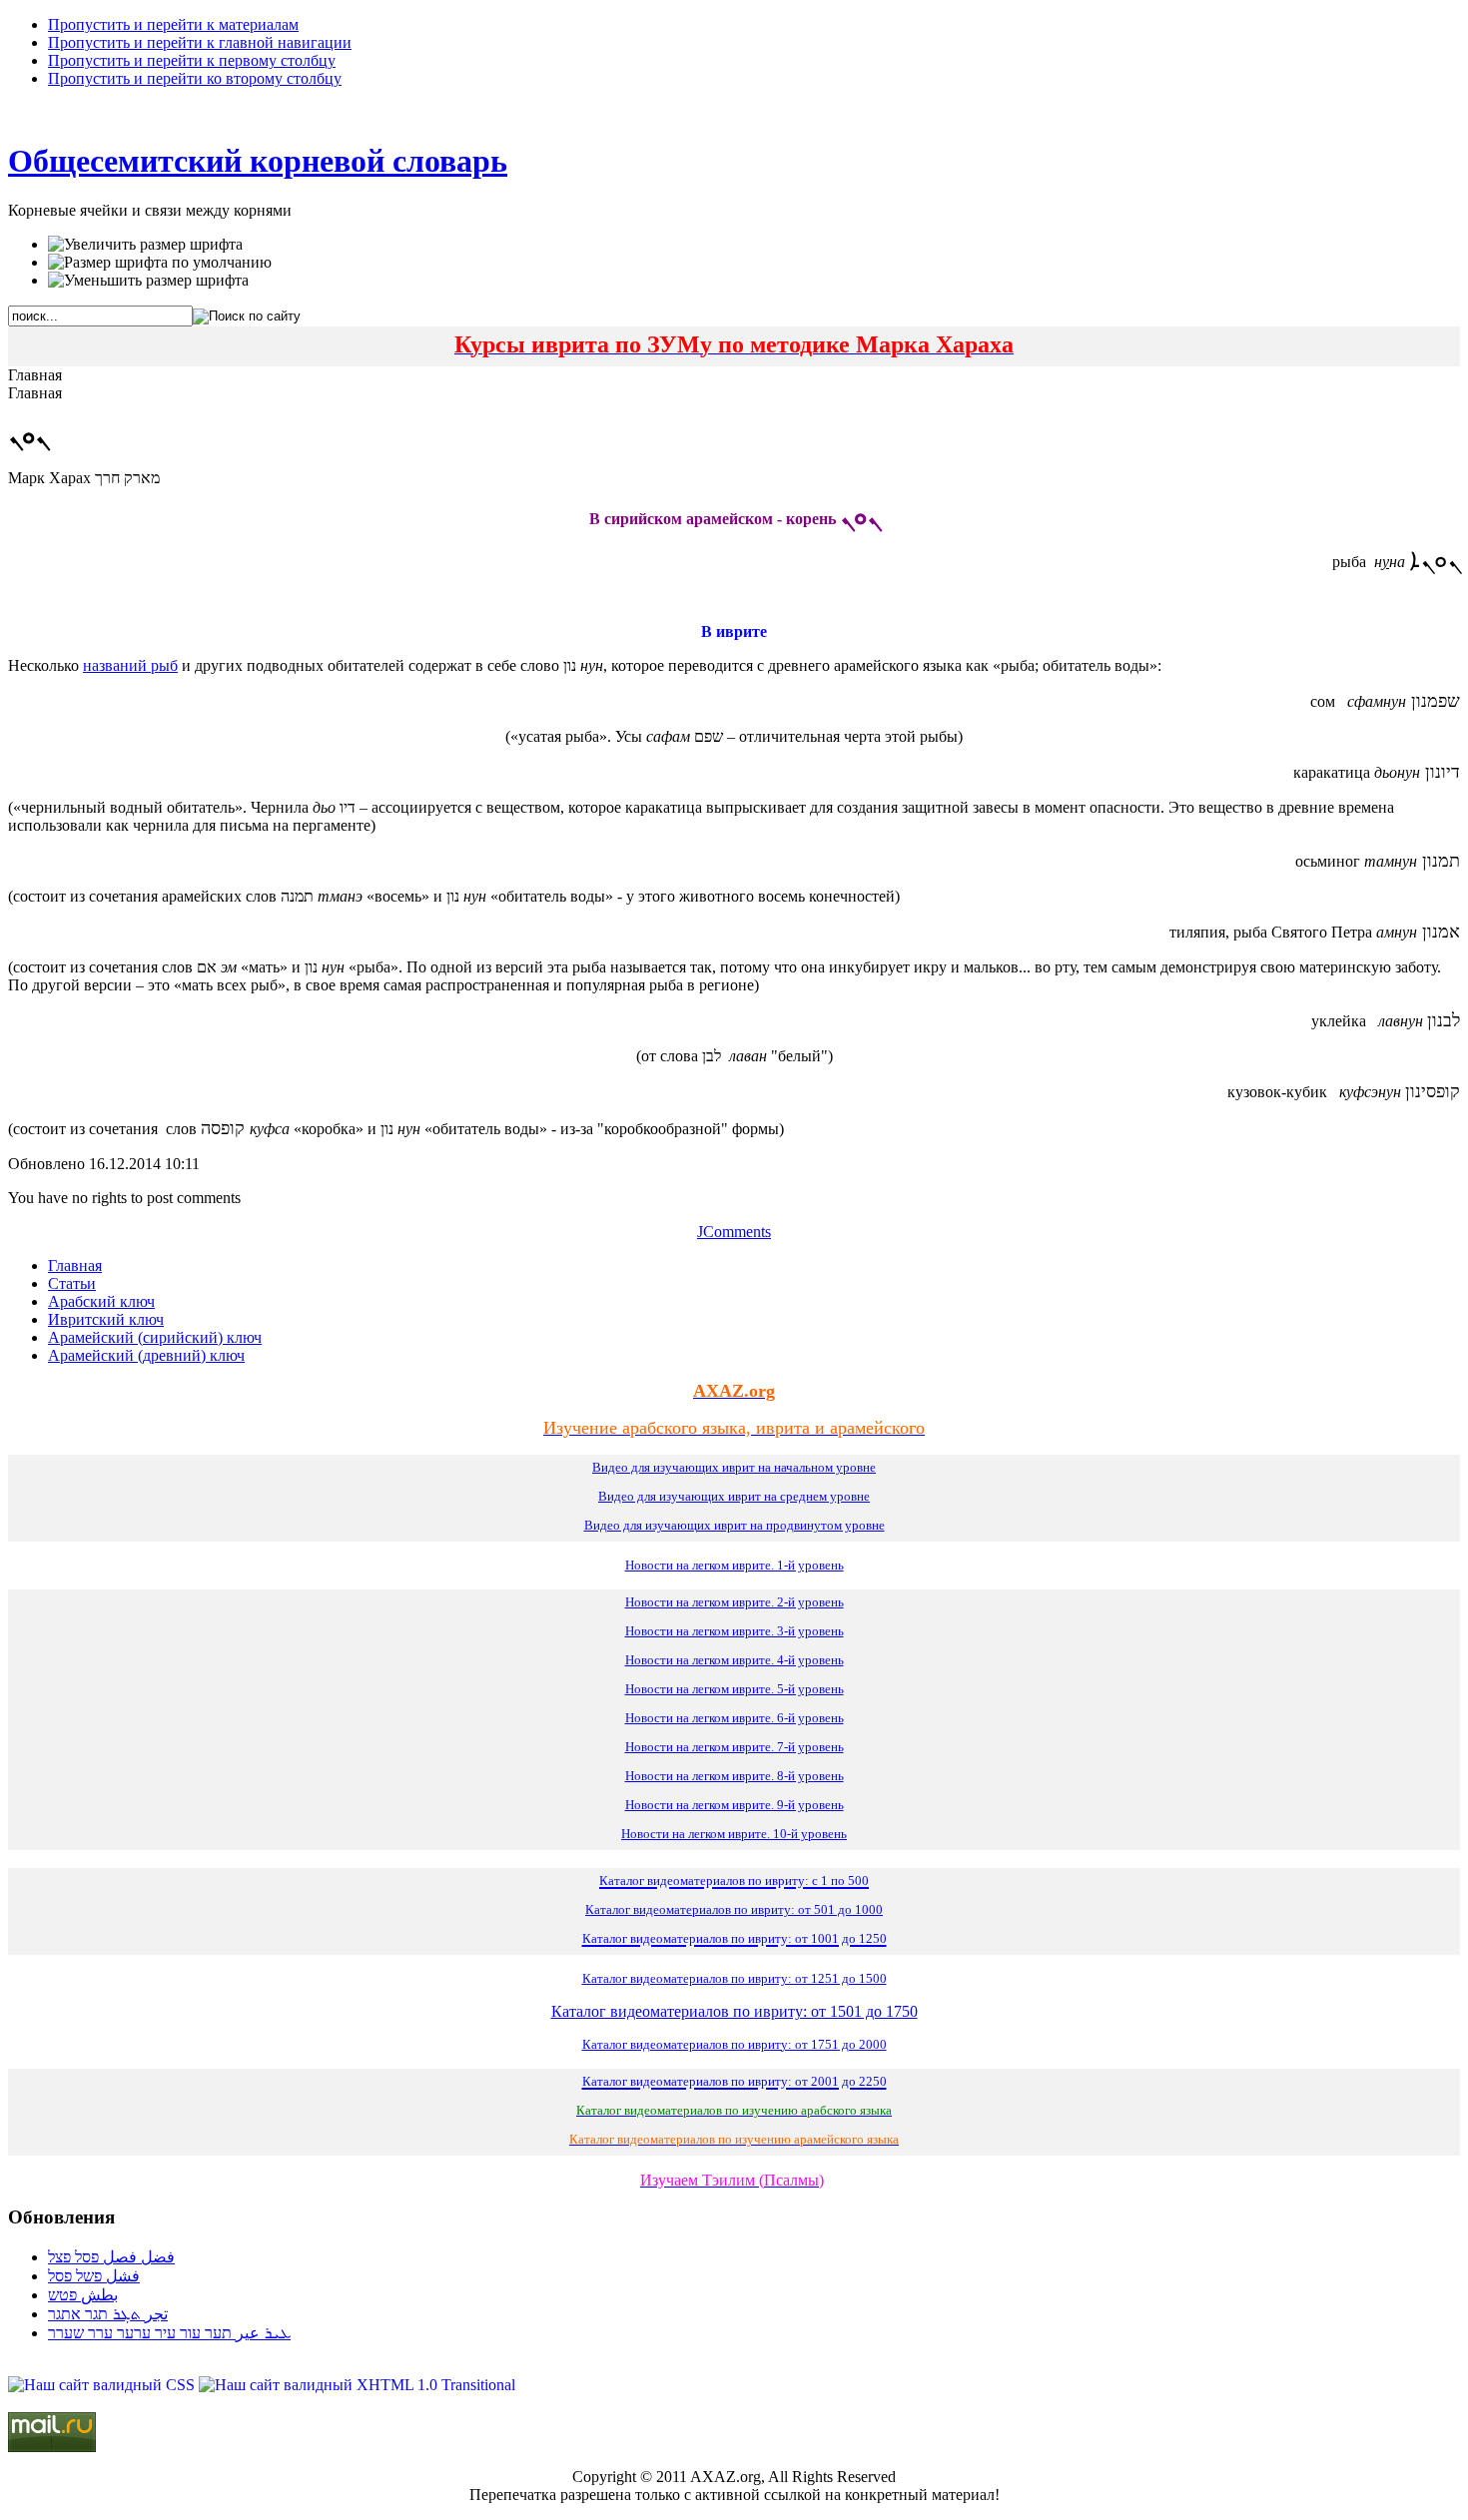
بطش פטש (83, 2295)
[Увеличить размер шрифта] (145, 245)
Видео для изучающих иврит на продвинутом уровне (734, 1525)
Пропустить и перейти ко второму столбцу (195, 78)
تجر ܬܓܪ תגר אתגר (108, 2314)
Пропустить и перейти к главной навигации (200, 42)
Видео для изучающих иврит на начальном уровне (734, 1467)
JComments (734, 1232)
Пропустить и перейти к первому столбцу (192, 60)
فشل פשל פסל (94, 2276)
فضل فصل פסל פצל (111, 2257)
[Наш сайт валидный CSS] (103, 2385)
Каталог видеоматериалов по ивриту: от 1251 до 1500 (734, 1978)
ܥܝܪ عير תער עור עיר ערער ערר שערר (169, 2333)
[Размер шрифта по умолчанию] (160, 263)
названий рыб (130, 665)
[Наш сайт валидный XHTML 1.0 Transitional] (357, 2385)
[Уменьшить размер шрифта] (148, 281)
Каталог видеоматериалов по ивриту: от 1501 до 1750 (734, 2011)
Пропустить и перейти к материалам (173, 24)
